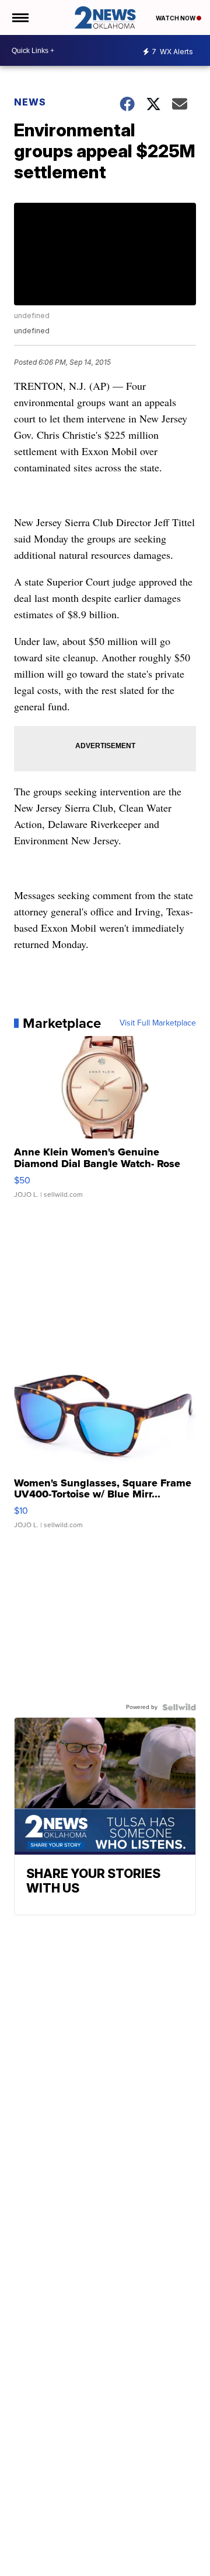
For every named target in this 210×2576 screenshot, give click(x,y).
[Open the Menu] (20, 17)
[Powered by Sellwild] (179, 1707)
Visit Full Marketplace (158, 1023)
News (30, 102)
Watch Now (176, 18)
